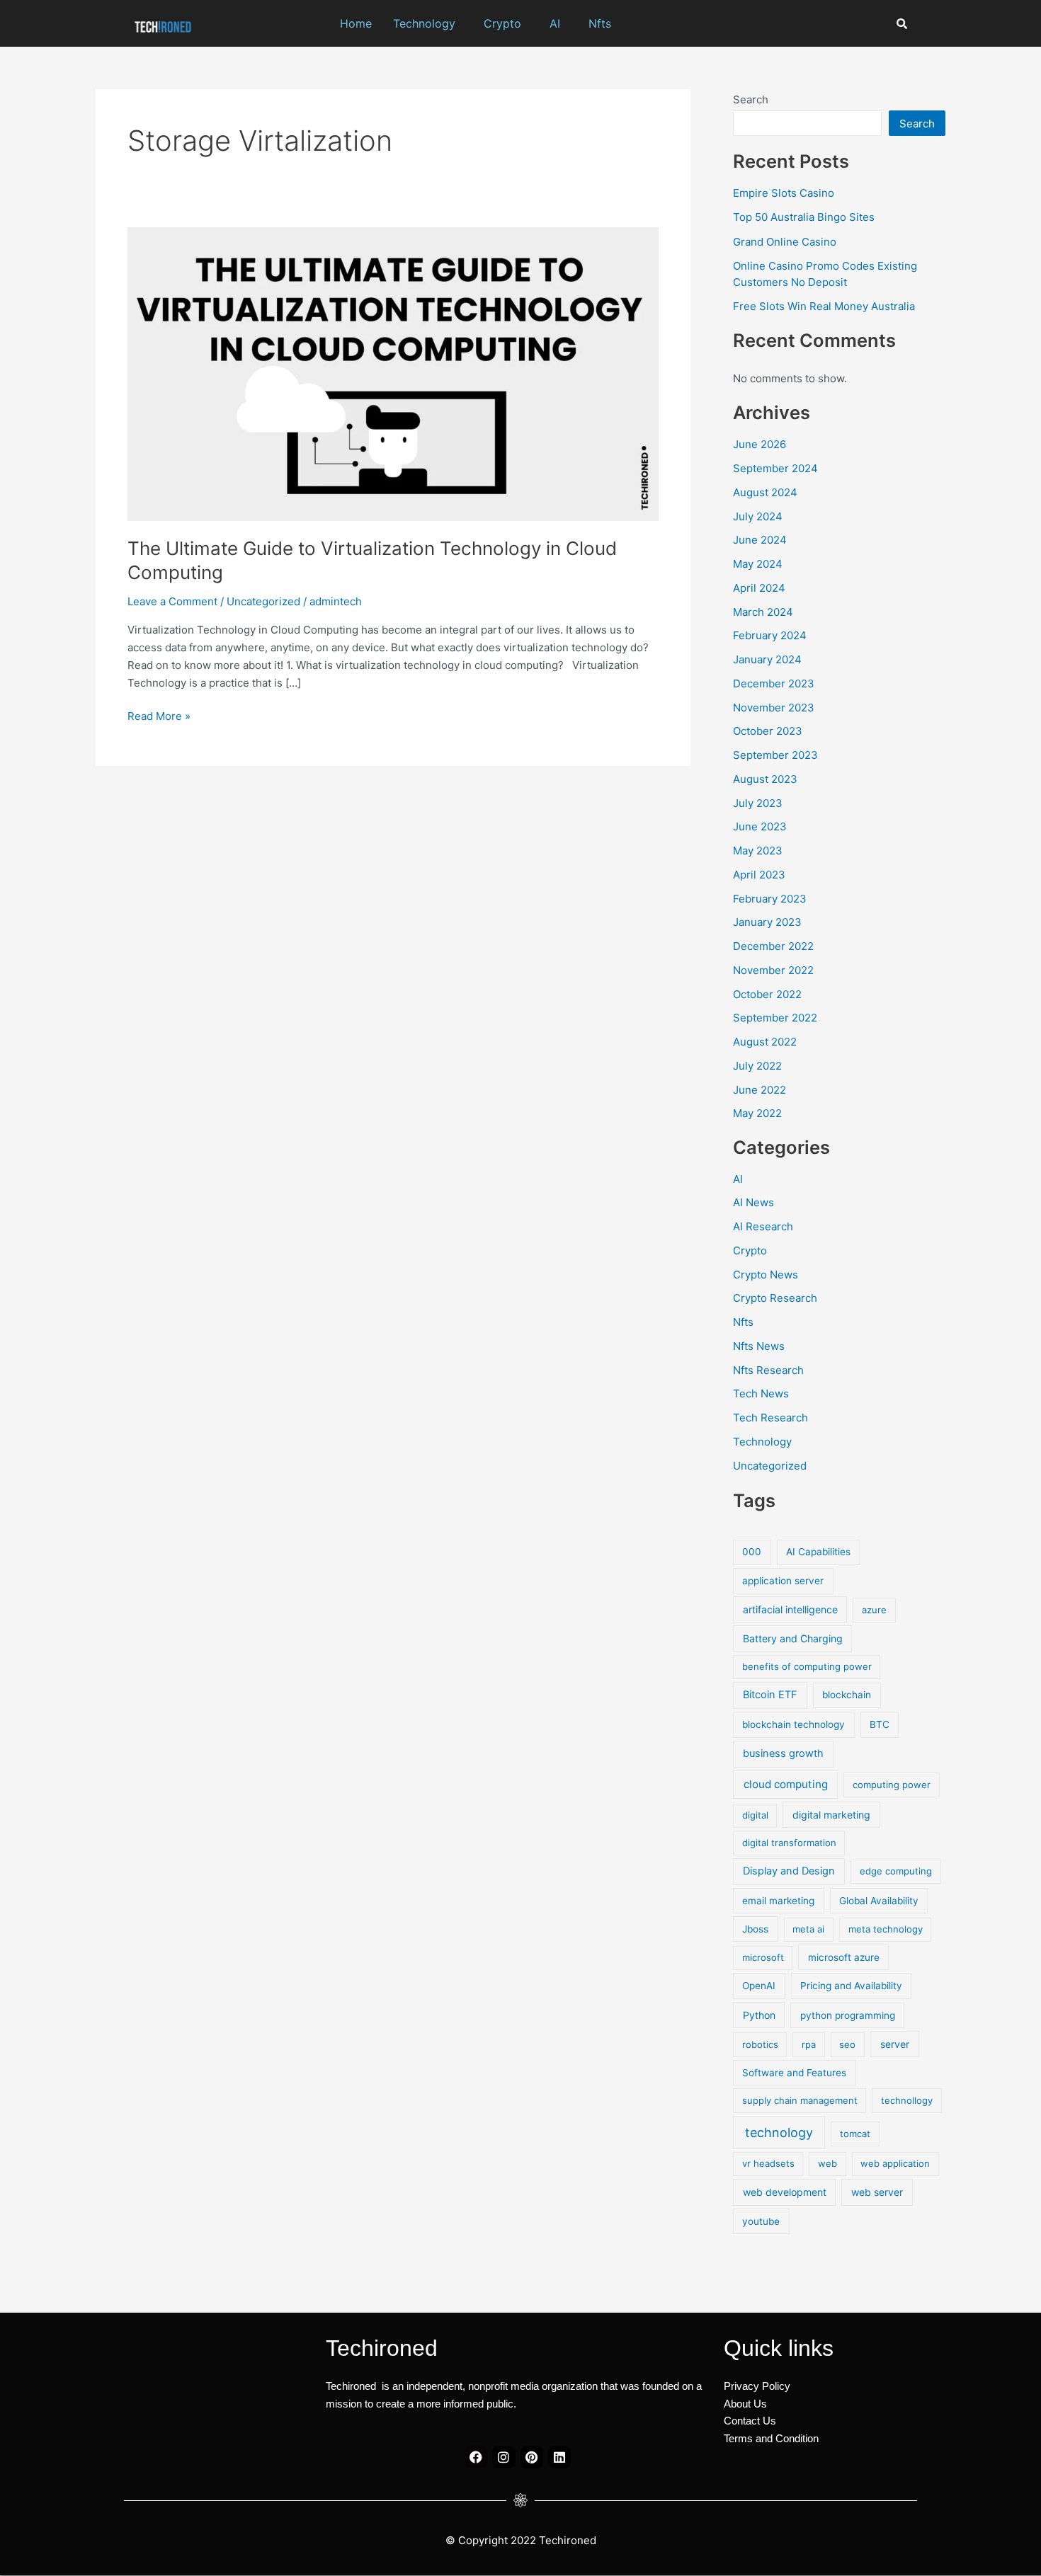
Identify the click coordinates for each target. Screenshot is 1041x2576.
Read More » (159, 715)
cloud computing (786, 1784)
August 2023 (765, 779)
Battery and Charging (793, 1638)
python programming (848, 2015)
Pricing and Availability (851, 1986)
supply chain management (800, 2100)
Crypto (502, 23)
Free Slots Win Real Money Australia (824, 306)
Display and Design (789, 1871)
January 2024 (767, 659)
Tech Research (770, 1418)
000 (752, 1552)
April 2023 (759, 875)
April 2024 (759, 588)
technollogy (907, 2100)
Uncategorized (263, 601)
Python (759, 2015)
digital (755, 1815)
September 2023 (775, 755)
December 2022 (773, 946)
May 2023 (758, 851)
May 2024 (758, 564)
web (827, 2163)
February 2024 (770, 635)
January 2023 (767, 922)
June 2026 (760, 444)
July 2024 (758, 516)
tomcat (855, 2134)
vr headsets (768, 2163)
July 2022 (757, 1066)
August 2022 (765, 1042)
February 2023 (770, 899)
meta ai (808, 1929)
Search (751, 99)
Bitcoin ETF (770, 1695)
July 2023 (758, 803)
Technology (424, 23)
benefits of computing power (807, 1666)
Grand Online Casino (785, 242)
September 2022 (775, 1018)
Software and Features (794, 2073)
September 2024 (775, 468)
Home (356, 23)
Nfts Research (768, 1370)
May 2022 (757, 1113)
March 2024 (763, 612)
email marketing (778, 1901)
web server (877, 2192)
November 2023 (774, 708)
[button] (428, 23)
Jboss (755, 1929)
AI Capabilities (818, 1552)
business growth (783, 1753)
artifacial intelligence (790, 1609)
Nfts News (759, 1346)
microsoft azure (844, 1957)
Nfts (600, 23)
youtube (761, 2221)
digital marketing (831, 1815)
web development (785, 2192)
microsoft (763, 1957)
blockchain (847, 1695)
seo (847, 2044)
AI (555, 23)
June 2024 (760, 540)
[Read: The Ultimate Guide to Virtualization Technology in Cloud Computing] (393, 373)
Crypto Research (775, 1298)
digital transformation (789, 1843)
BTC (880, 1724)
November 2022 (773, 970)
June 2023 (760, 826)
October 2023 (768, 731)
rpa (809, 2044)
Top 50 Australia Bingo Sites (804, 217)
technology (779, 2133)
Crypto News (766, 1275)
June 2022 (760, 1090)
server (895, 2044)
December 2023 (774, 683)
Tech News (761, 1393)
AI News (753, 1202)
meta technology (886, 1929)
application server (783, 1581)
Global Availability (879, 1901)
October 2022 (767, 994)
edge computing (896, 1871)
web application (895, 2163)
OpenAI (759, 1986)
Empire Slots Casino (784, 193)
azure (874, 1610)
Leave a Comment (172, 601)
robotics (760, 2044)
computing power (892, 1785)
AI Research (763, 1226)
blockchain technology (793, 1724)
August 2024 (765, 492)
